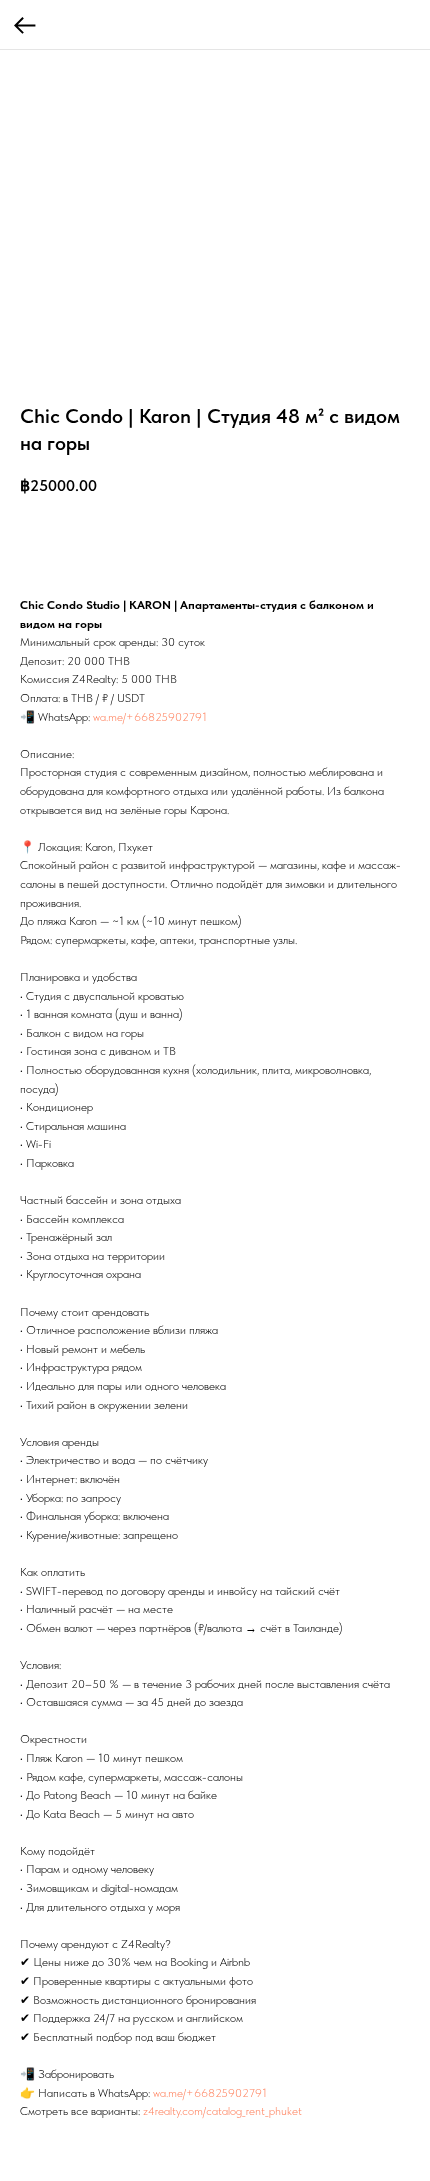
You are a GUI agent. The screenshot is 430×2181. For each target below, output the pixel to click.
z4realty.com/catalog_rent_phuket (222, 2111)
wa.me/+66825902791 (150, 717)
